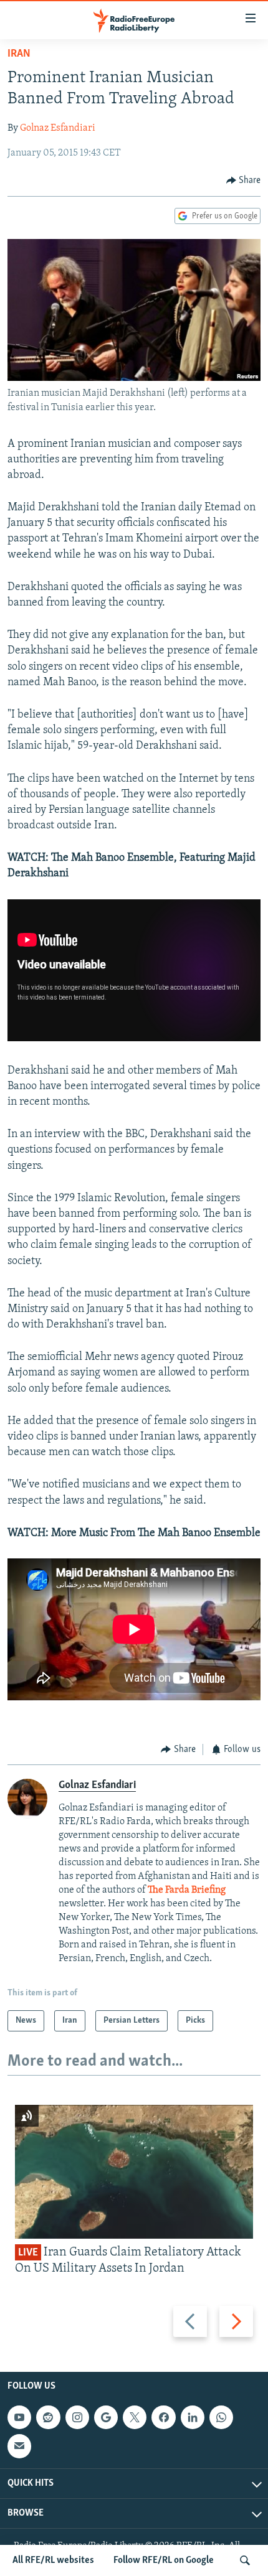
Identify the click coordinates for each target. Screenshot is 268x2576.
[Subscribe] (19, 2446)
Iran (19, 54)
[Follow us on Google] (106, 2417)
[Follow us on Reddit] (48, 2417)
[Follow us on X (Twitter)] (135, 2417)
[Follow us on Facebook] (163, 2417)
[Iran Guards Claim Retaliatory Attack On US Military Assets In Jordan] (134, 2172)
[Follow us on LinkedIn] (193, 2417)
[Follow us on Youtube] (19, 2417)
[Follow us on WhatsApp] (221, 2417)
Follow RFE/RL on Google (164, 2560)
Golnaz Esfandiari (58, 128)
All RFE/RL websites (53, 2560)
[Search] (245, 2560)
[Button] (244, 180)
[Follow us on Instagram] (77, 2417)
